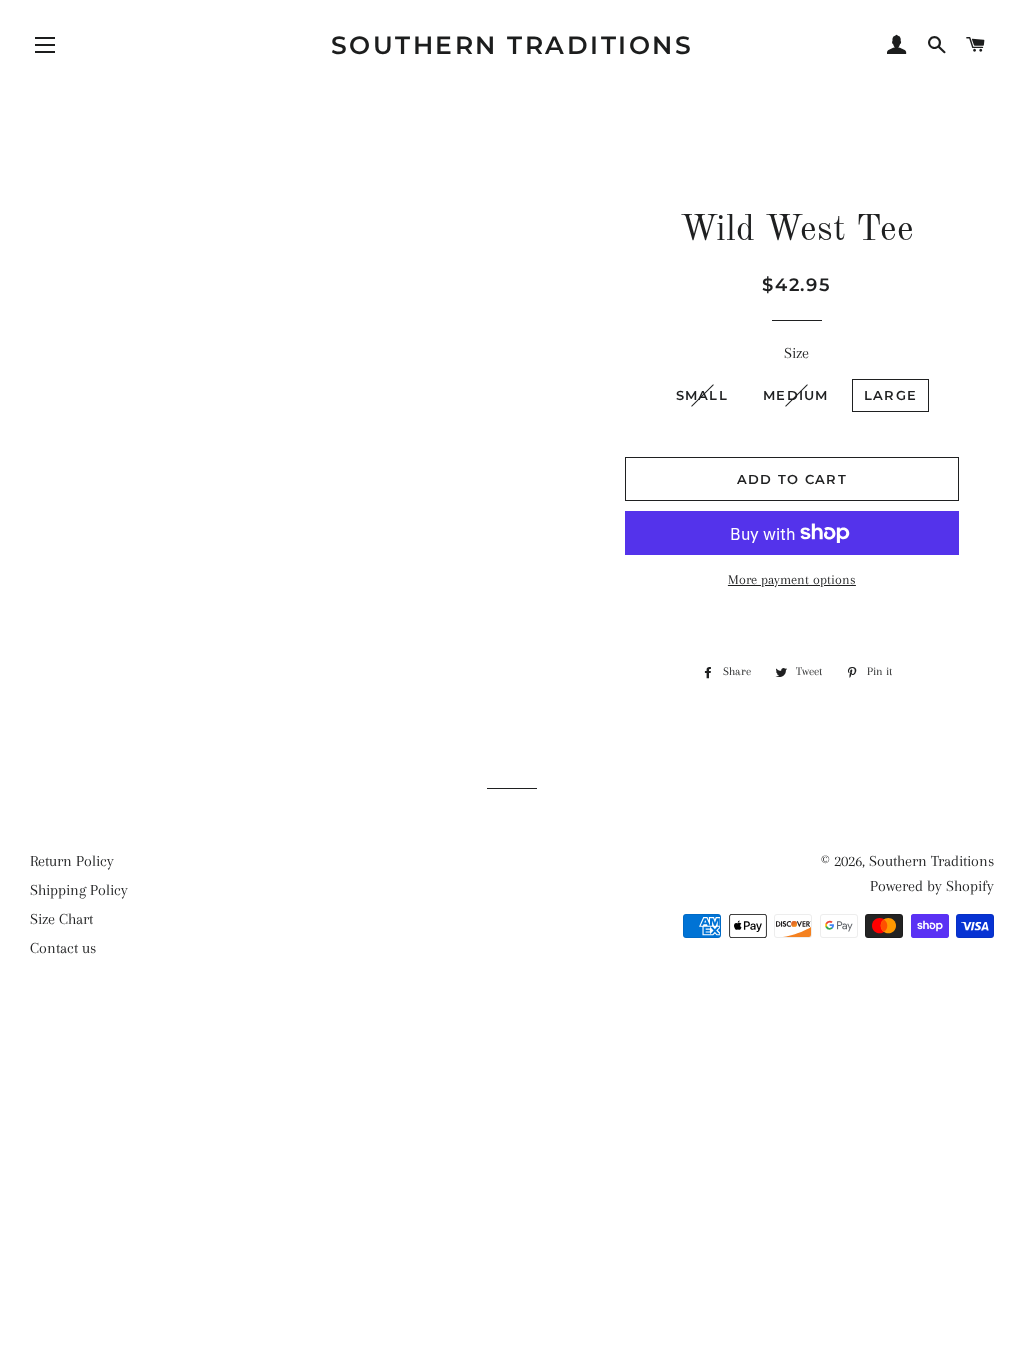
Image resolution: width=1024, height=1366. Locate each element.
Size (796, 353)
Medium (796, 395)
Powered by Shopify (932, 886)
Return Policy (72, 861)
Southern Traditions (512, 45)
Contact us (63, 948)
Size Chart (61, 919)
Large (891, 395)
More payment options (792, 579)
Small (702, 395)
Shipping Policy (79, 890)
